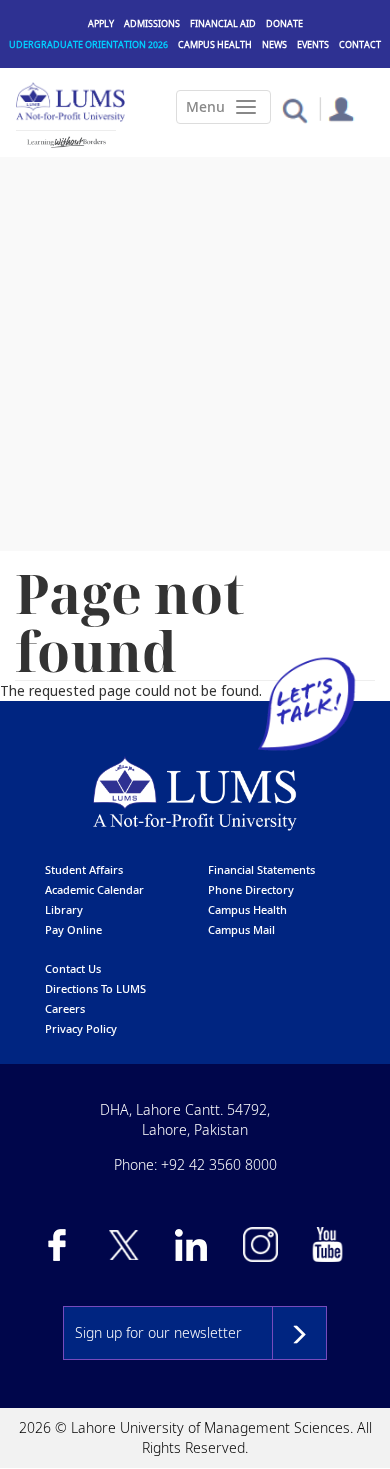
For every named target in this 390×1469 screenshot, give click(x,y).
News (274, 44)
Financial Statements (261, 869)
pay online (73, 929)
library (64, 909)
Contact (360, 44)
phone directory (251, 889)
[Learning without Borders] (66, 142)
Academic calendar (94, 889)
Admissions (152, 23)
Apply (101, 23)
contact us (73, 968)
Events (313, 44)
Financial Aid (223, 23)
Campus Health (215, 44)
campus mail (241, 929)
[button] (294, 109)
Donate (284, 23)
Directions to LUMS (95, 988)
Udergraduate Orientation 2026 (88, 44)
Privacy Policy (81, 1028)
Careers (65, 1008)
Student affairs (84, 869)
